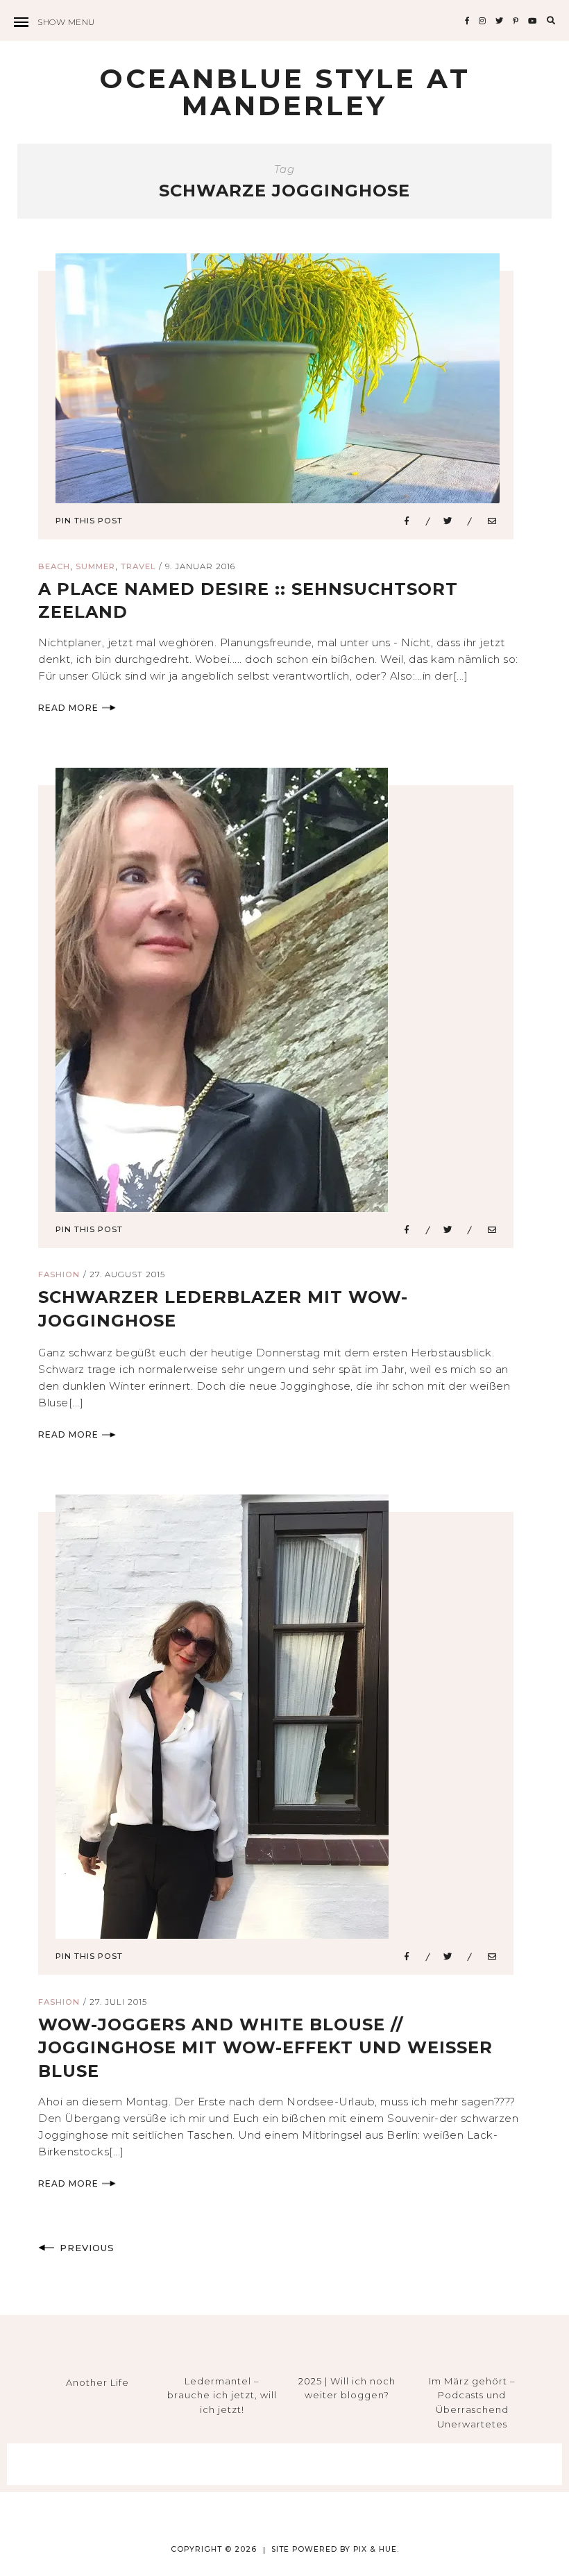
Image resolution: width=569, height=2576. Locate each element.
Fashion (59, 1274)
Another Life (97, 2382)
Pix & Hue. (376, 2549)
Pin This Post (89, 521)
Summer (95, 566)
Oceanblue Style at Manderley (285, 92)
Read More (68, 708)
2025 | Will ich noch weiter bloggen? (347, 2388)
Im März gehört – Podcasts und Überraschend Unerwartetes (472, 2402)
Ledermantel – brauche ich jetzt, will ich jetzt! (222, 2396)
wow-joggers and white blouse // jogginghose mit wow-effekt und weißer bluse (265, 2048)
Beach (54, 566)
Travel (138, 566)
